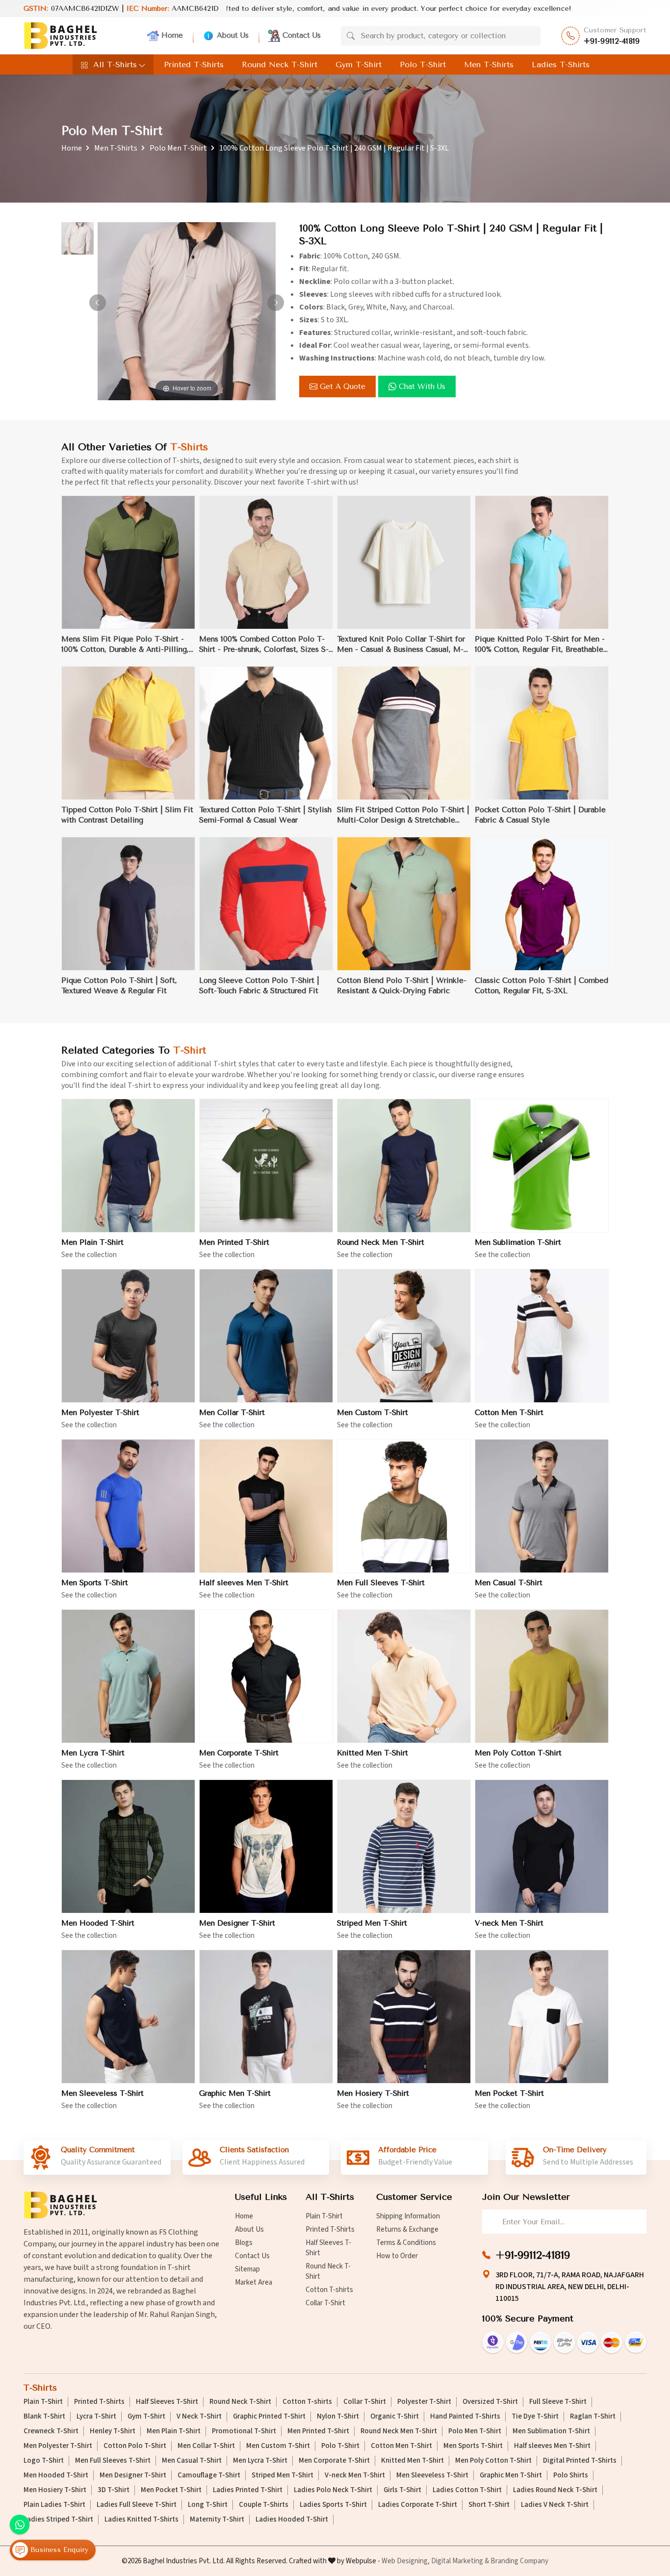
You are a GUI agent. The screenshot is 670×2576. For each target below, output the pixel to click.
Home (172, 35)
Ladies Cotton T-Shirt (467, 2490)
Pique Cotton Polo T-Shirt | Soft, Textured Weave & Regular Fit (119, 986)
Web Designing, (406, 2561)
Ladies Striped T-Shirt (58, 2520)
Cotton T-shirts (329, 2290)
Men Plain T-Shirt (92, 1242)
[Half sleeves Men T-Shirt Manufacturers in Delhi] (266, 1506)
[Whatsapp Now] (20, 2524)
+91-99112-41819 (612, 41)
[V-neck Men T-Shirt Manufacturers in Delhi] (542, 1846)
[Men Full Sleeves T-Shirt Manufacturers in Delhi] (404, 1506)
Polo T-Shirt (423, 64)
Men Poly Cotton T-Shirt (518, 1753)
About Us (233, 35)
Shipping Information (408, 2216)
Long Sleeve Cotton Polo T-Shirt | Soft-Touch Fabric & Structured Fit (259, 986)
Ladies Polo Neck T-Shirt (333, 2490)
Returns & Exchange (407, 2229)
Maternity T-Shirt (217, 2520)
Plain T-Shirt (324, 2216)
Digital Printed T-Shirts (580, 2461)
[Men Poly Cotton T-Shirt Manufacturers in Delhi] (542, 1676)
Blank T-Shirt (44, 2417)
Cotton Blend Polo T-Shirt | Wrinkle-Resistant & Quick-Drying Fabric (402, 986)
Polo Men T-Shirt (178, 148)
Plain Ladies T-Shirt (54, 2505)
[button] (276, 303)
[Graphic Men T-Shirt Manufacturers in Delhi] (266, 2017)
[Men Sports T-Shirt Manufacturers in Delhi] (128, 1506)
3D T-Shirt (114, 2490)
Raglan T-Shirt (593, 2417)
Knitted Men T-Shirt (373, 1753)
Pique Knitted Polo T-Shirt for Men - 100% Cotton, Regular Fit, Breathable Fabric (540, 645)
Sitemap (247, 2269)
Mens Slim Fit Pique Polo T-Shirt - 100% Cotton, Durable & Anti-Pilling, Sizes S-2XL (125, 645)
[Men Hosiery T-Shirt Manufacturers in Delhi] (404, 2017)
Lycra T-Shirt (96, 2417)
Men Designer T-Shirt (237, 1923)
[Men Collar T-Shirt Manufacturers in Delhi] (266, 1336)
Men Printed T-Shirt (234, 1242)
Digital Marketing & (460, 2561)
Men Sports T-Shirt (95, 1583)
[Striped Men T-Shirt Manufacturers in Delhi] (404, 1846)
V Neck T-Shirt (199, 2417)
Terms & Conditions (406, 2243)
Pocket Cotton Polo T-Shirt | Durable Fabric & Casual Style (540, 815)
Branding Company (519, 2561)
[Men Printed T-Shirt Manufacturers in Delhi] (266, 1166)
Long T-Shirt (208, 2505)
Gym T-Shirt (359, 64)
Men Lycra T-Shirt (93, 1753)
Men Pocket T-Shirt (509, 2093)
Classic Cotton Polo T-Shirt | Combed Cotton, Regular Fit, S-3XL (541, 986)
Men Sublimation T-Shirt (518, 1242)
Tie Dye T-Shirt (535, 2417)
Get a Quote (343, 386)
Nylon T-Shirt (338, 2417)
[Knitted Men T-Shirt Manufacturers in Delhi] (404, 1676)
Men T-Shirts (489, 64)
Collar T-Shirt (325, 2303)
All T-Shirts (115, 64)
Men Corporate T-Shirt (239, 1753)
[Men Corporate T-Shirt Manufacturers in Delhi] (266, 1676)
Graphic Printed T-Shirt (269, 2417)
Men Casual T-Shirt (509, 1583)
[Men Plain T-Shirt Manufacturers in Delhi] (128, 1166)
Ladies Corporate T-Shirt (418, 2505)
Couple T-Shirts (264, 2505)
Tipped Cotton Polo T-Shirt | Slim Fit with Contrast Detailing (127, 815)
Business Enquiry (58, 2550)
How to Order (397, 2256)
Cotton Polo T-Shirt (135, 2446)
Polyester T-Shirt (424, 2402)
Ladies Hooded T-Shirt (292, 2520)
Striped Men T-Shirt (372, 1923)
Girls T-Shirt (402, 2490)
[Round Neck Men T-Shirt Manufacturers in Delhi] (404, 1166)
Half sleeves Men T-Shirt (244, 1583)
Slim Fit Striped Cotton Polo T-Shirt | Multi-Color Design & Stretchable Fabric (403, 815)
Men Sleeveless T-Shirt (103, 2093)
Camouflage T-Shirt (209, 2475)
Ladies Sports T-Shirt (333, 2505)
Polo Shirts (571, 2475)
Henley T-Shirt (113, 2431)
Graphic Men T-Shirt (235, 2093)
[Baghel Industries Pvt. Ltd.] (60, 36)
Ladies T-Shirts (561, 64)
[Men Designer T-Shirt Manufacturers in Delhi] (266, 1846)
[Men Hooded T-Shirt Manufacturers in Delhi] (128, 1846)
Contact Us (302, 35)
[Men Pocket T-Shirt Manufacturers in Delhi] (542, 2017)
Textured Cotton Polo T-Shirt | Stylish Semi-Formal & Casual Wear (265, 815)
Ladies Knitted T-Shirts (142, 2520)
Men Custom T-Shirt (373, 1413)
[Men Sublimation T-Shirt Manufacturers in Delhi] (542, 1166)
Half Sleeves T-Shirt (328, 2248)
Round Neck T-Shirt (280, 64)
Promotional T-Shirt (244, 2431)
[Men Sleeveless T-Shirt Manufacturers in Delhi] (128, 2017)
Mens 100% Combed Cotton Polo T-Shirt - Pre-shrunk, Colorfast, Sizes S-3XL (264, 645)
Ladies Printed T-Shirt (248, 2490)
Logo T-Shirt (44, 2461)
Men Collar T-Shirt (232, 1413)
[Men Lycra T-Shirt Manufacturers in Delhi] (128, 1676)
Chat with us (422, 386)
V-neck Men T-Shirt (509, 1923)
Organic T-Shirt (395, 2417)
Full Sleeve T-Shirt (558, 2402)
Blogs (244, 2243)
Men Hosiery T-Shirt (373, 2093)
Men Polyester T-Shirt (100, 1413)
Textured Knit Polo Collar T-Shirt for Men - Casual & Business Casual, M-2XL (401, 645)
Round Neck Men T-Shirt (381, 1242)
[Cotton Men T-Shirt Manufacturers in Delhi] (542, 1336)
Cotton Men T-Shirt (509, 1413)
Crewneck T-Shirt (51, 2431)
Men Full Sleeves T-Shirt (381, 1583)
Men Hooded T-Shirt (98, 1923)
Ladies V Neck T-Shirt (555, 2505)
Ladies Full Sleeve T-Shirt (137, 2505)
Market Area (254, 2282)
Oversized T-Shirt (490, 2402)
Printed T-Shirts (194, 64)
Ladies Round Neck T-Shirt (555, 2490)
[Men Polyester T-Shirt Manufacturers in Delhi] (128, 1336)
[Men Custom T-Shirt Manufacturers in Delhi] (404, 1336)
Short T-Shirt (489, 2505)
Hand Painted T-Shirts (465, 2417)
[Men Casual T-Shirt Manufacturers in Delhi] (542, 1506)
